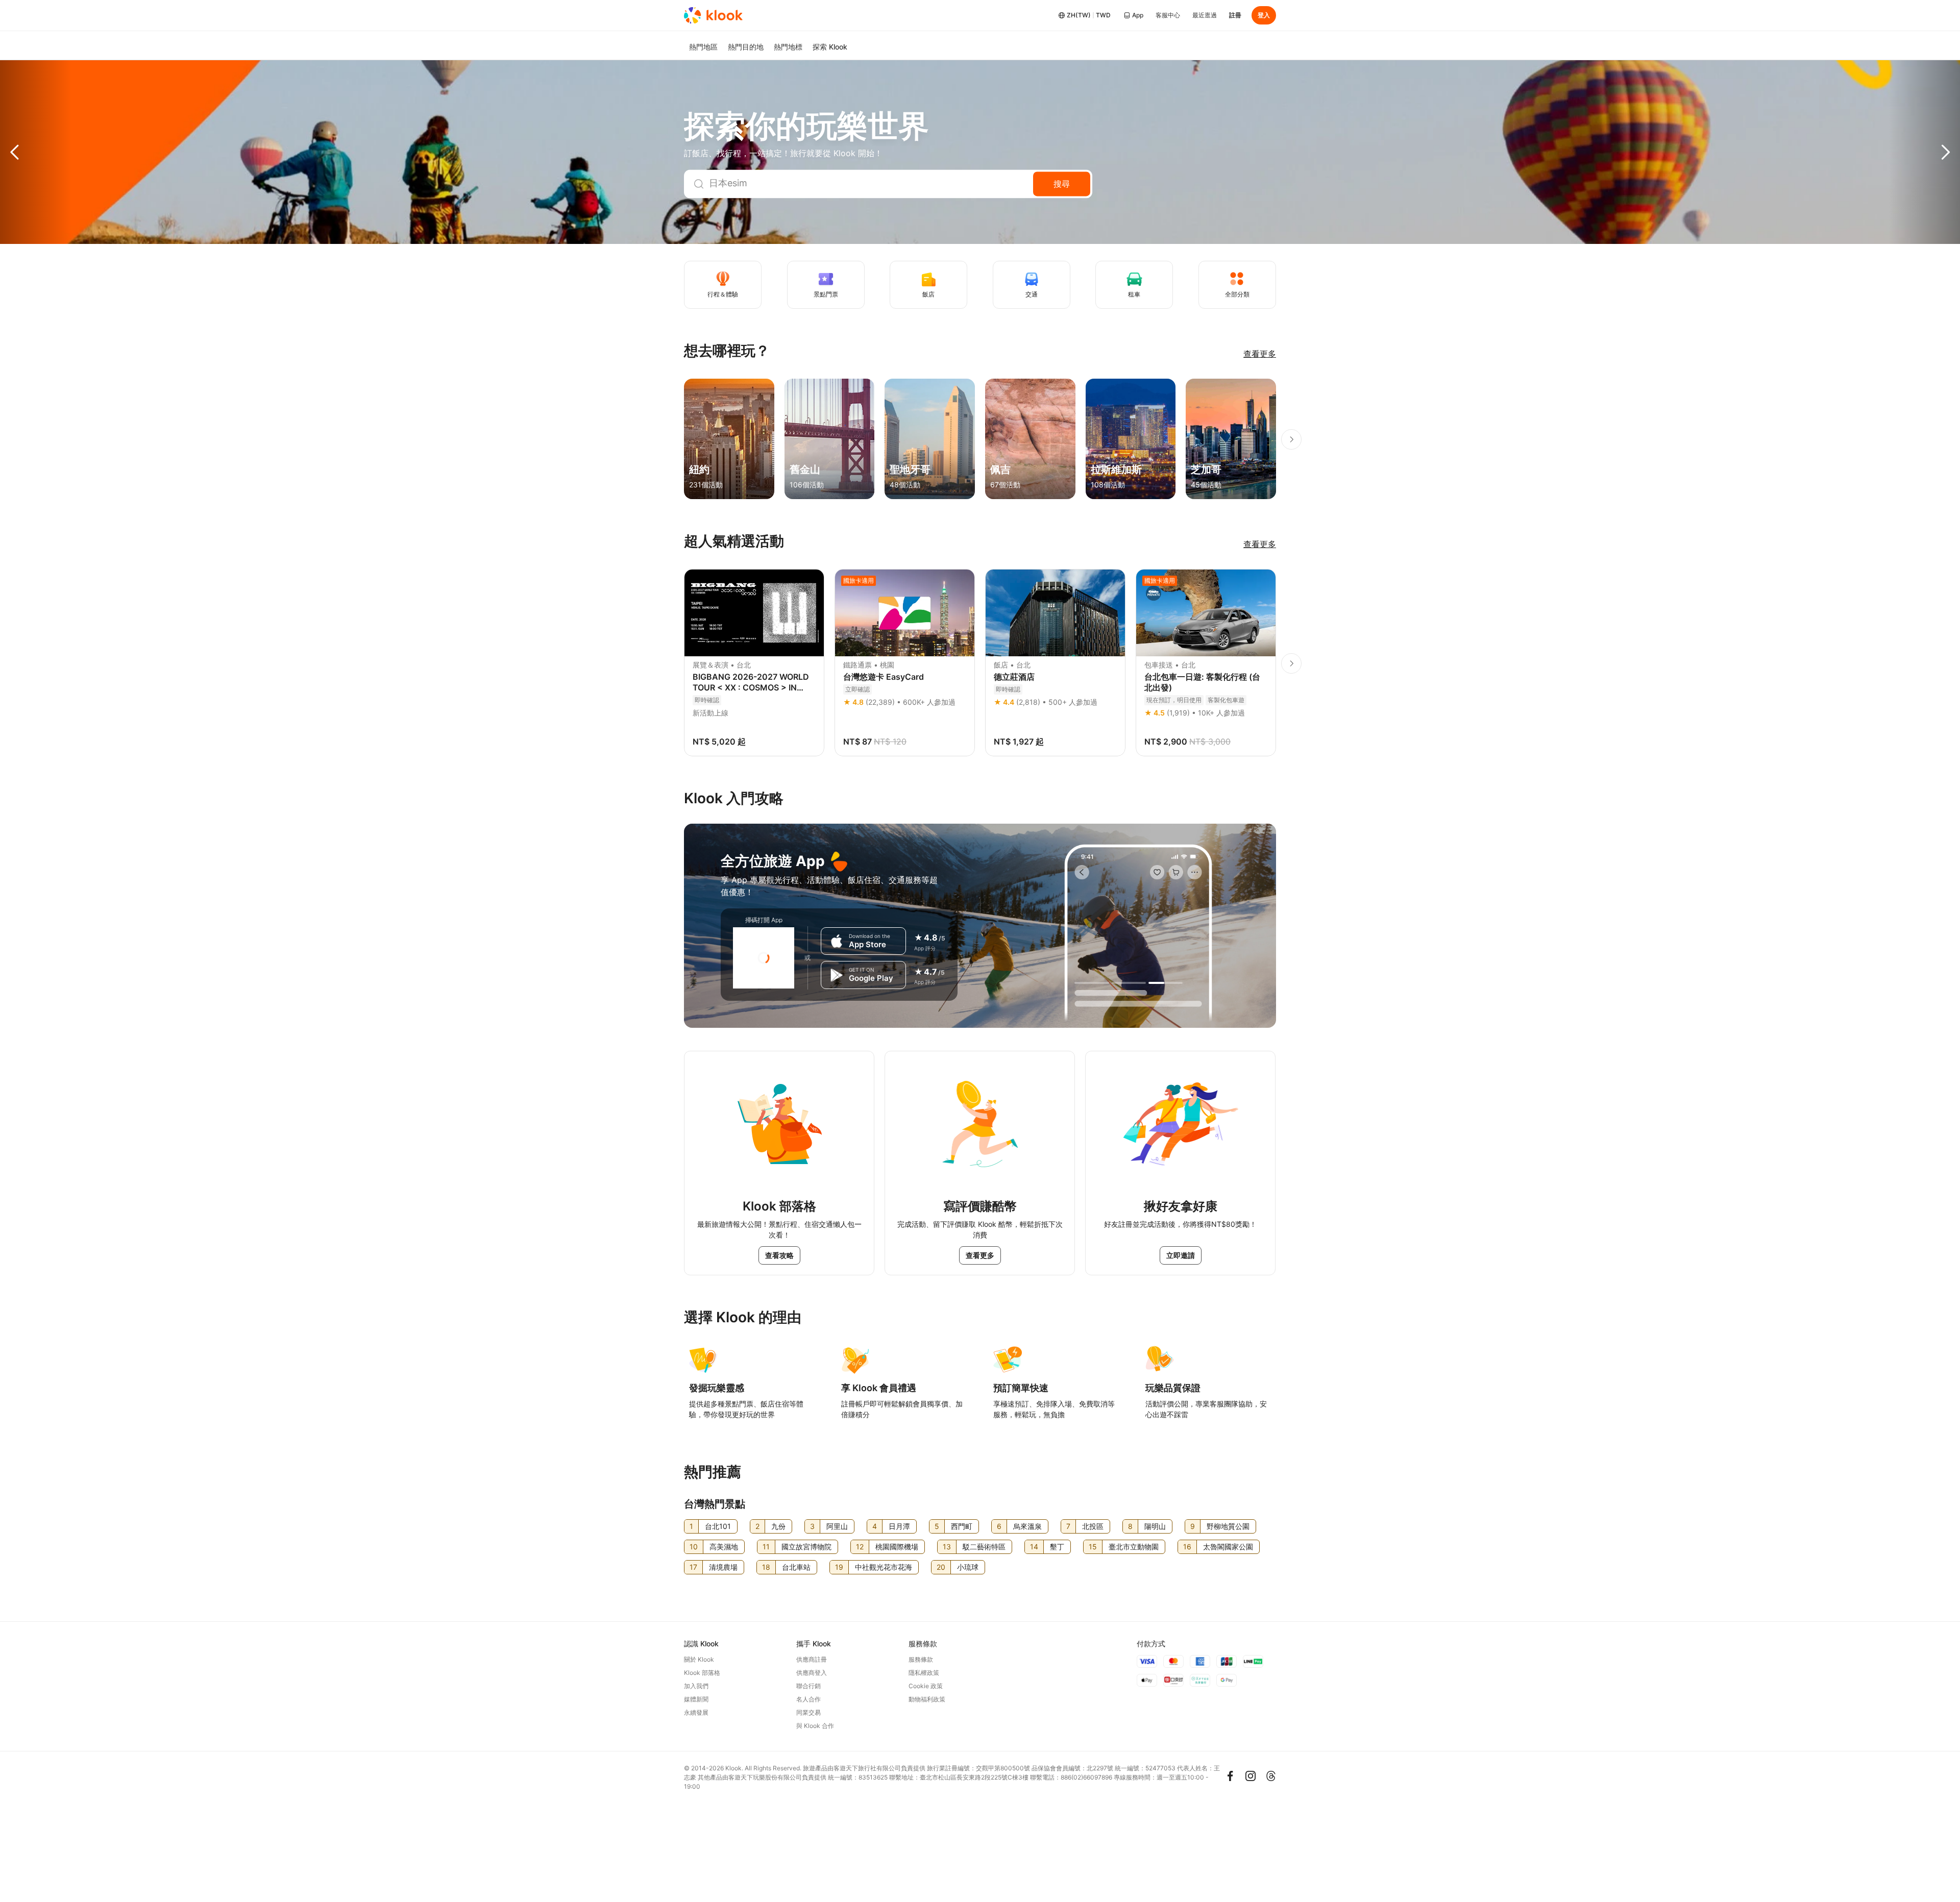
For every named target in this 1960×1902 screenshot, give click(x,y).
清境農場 (723, 1567)
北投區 (1093, 1526)
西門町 (962, 1526)
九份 (778, 1526)
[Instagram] (1251, 1776)
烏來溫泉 (1027, 1526)
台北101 (718, 1526)
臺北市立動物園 (1134, 1547)
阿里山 (837, 1526)
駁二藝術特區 (984, 1547)
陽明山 (1155, 1526)
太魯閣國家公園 (1228, 1547)
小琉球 (968, 1567)
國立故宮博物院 (806, 1547)
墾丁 (1057, 1547)
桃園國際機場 (897, 1547)
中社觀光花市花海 (884, 1567)
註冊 (1235, 15)
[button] (36, 152)
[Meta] (1230, 1776)
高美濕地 (724, 1547)
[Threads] (1271, 1776)
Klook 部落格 (702, 1673)
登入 (1264, 15)
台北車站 (796, 1567)
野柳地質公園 (1228, 1526)
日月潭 (899, 1526)
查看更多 (1260, 354)
